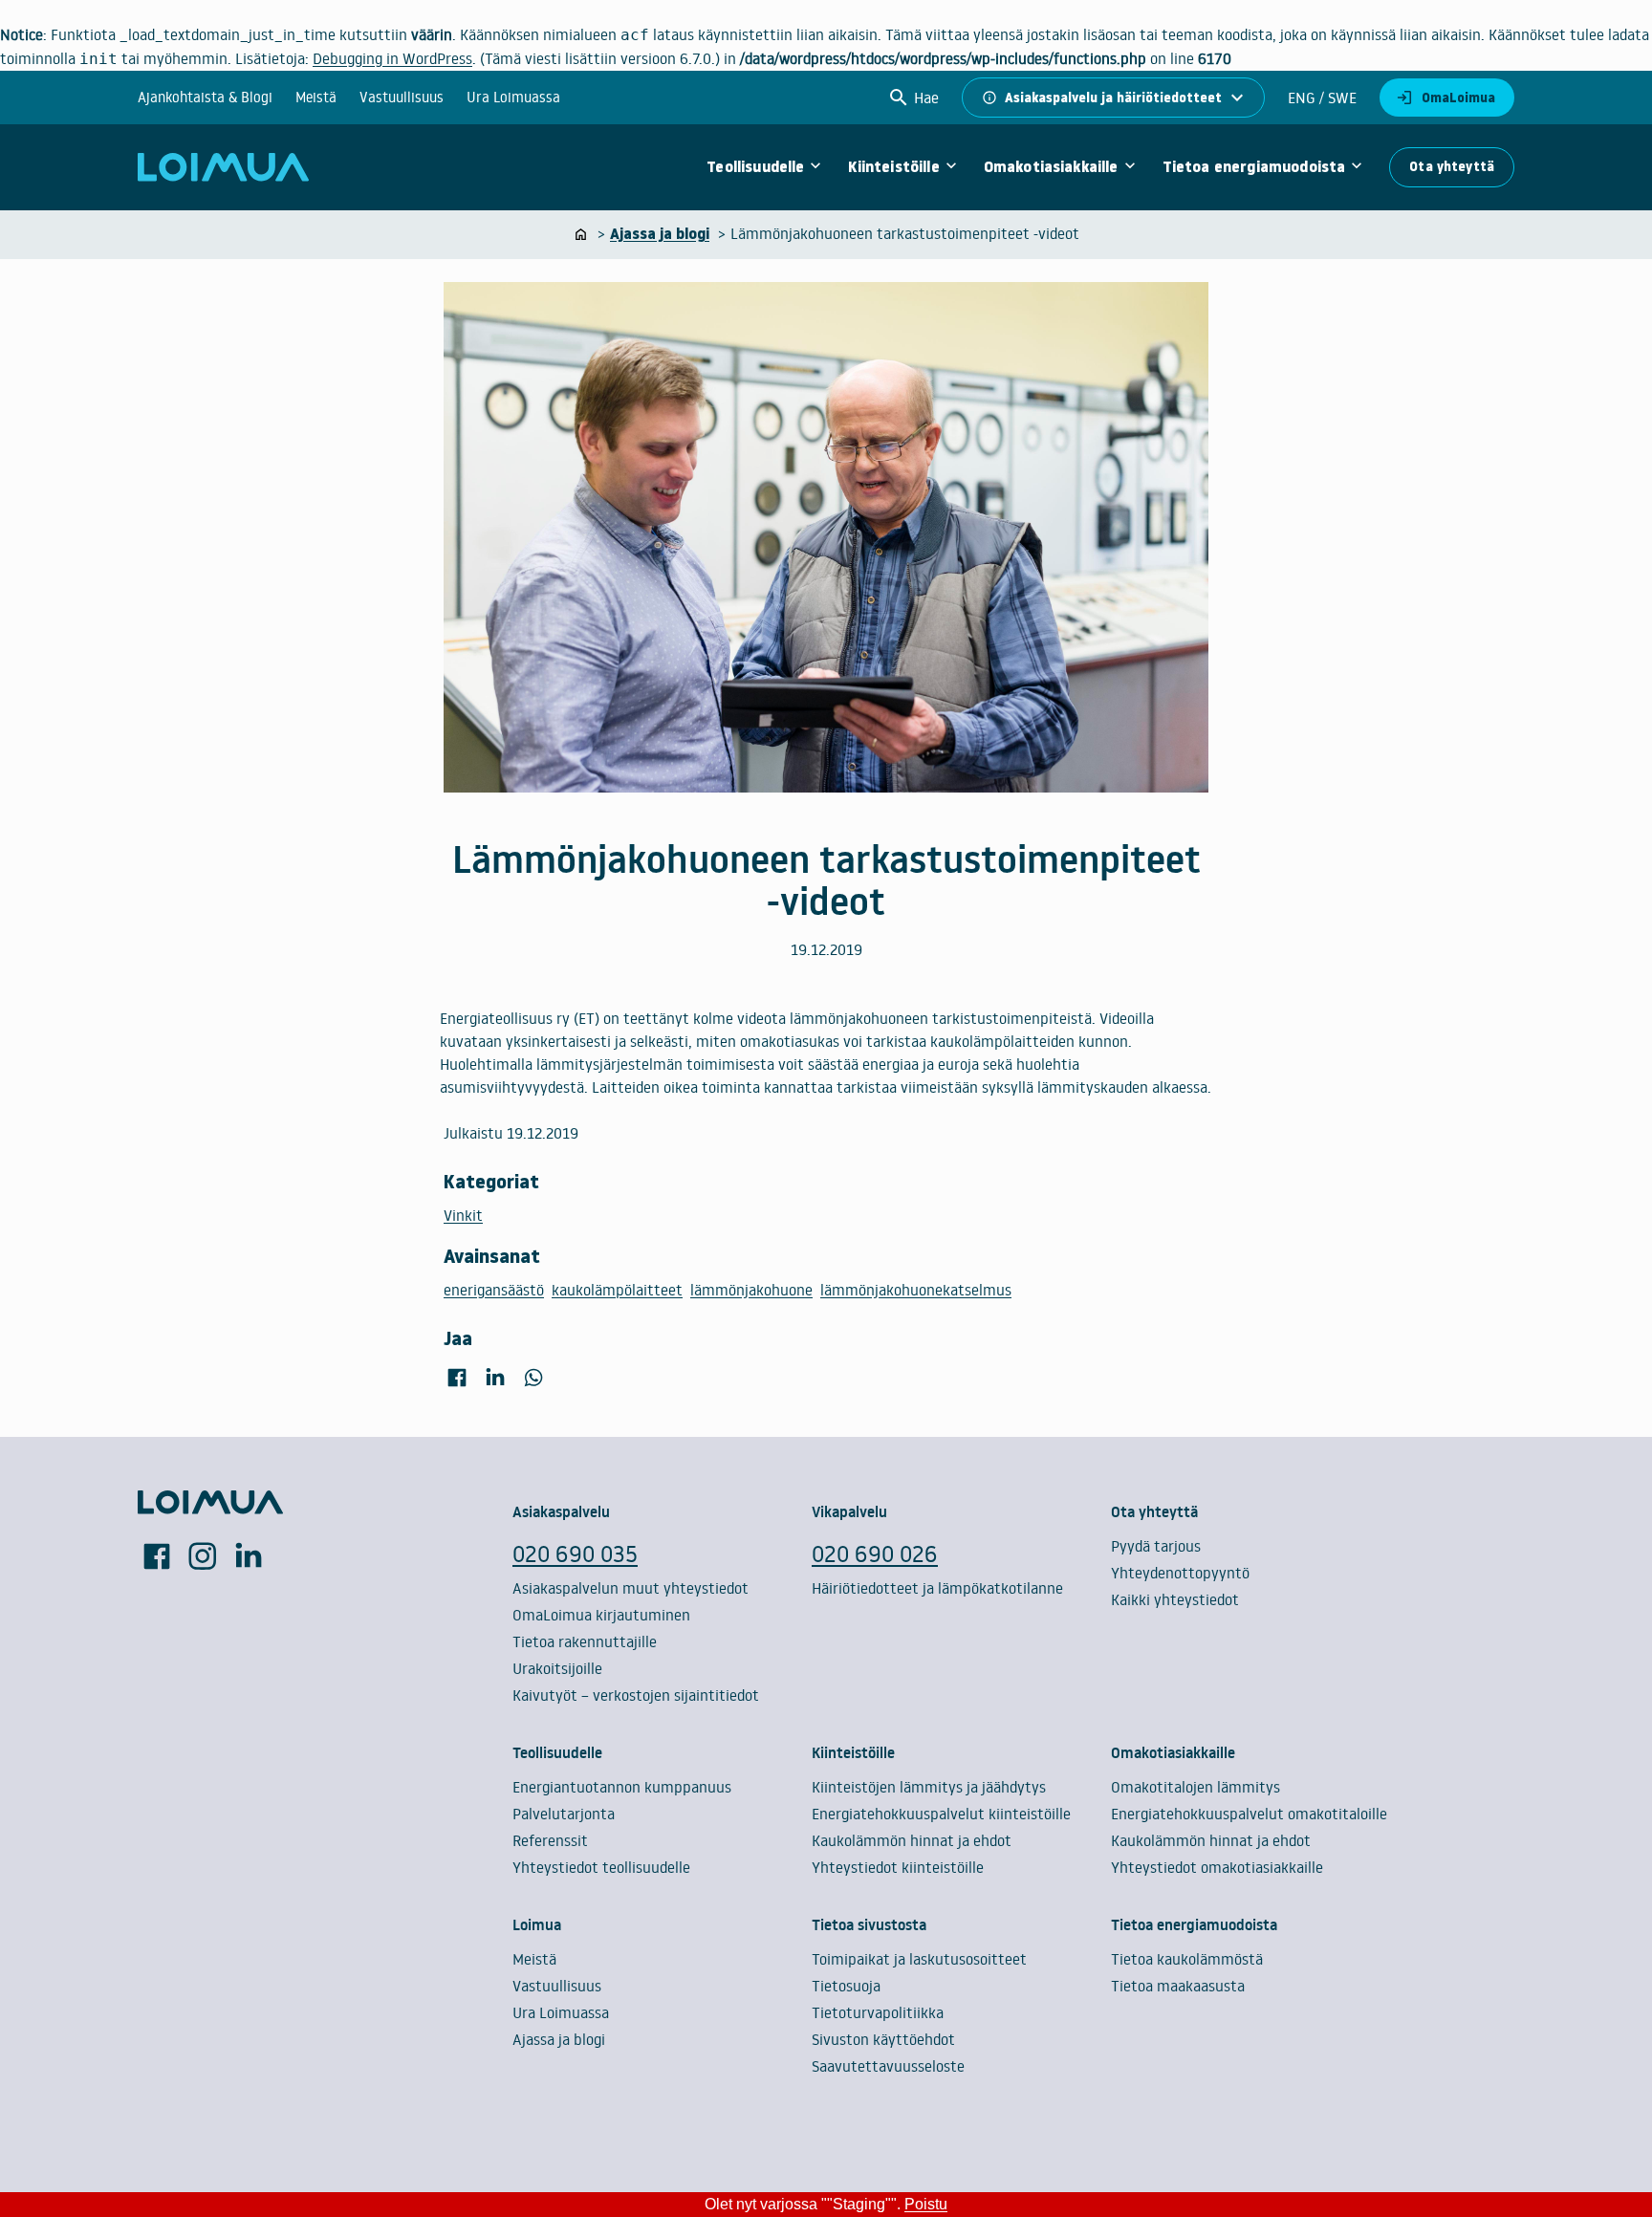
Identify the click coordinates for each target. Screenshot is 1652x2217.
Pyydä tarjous (1156, 1546)
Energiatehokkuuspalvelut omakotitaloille (1249, 1814)
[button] (913, 98)
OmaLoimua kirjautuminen (601, 1615)
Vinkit (463, 1215)
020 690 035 (575, 1553)
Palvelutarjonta (564, 1814)
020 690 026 (875, 1553)
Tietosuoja (846, 1986)
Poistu (926, 2204)
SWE (1340, 98)
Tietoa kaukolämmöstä (1187, 1959)
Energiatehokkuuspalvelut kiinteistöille (941, 1814)
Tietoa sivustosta (869, 1924)
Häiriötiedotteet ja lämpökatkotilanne (937, 1588)
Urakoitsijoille (557, 1668)
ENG (1302, 98)
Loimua (537, 1924)
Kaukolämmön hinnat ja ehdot (912, 1840)
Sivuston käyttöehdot (883, 2039)
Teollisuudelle (755, 167)
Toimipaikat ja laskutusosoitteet (919, 1959)
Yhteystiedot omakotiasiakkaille (1217, 1867)
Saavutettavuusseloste (888, 2066)
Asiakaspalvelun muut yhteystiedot (630, 1588)
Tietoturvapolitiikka (878, 2012)
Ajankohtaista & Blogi (205, 97)
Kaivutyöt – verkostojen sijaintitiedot (636, 1695)
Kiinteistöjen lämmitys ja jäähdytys (929, 1787)
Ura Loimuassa (513, 97)
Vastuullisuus (402, 97)
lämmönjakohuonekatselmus (916, 1290)
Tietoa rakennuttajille (585, 1641)
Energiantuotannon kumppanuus (622, 1787)
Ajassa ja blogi (559, 2039)
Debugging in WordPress (392, 58)
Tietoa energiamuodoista (1254, 167)
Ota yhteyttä (1452, 166)
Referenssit (550, 1840)
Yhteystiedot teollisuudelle (601, 1867)
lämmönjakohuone (751, 1290)
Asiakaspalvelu (561, 1511)
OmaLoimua (1458, 98)
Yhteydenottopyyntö (1180, 1573)
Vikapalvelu (849, 1511)
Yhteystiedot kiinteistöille (898, 1867)
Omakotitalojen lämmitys (1196, 1787)
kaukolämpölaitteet (617, 1290)
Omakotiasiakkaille (1051, 167)
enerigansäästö (494, 1290)
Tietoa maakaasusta (1178, 1986)
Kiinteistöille (893, 167)
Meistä (316, 97)
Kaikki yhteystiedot (1175, 1599)
